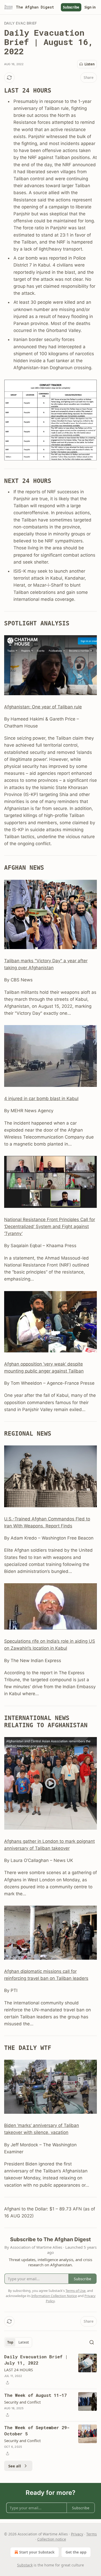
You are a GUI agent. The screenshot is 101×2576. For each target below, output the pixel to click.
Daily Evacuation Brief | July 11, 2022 (36, 2360)
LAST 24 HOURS (19, 2370)
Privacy (77, 2534)
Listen (90, 64)
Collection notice (52, 2539)
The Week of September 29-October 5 (37, 2431)
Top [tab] (10, 2342)
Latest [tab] (24, 2342)
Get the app (76, 2552)
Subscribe (71, 7)
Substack (25, 2565)
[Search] (92, 2342)
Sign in (90, 7)
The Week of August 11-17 (35, 2395)
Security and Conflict (22, 2402)
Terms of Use (75, 2291)
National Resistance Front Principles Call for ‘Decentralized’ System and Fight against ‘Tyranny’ (50, 1226)
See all (15, 2466)
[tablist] (18, 2342)
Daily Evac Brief (20, 23)
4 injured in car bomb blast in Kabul (41, 1098)
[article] (51, 2370)
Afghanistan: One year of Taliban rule (43, 707)
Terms (92, 2534)
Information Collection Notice (54, 2296)
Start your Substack (37, 2552)
